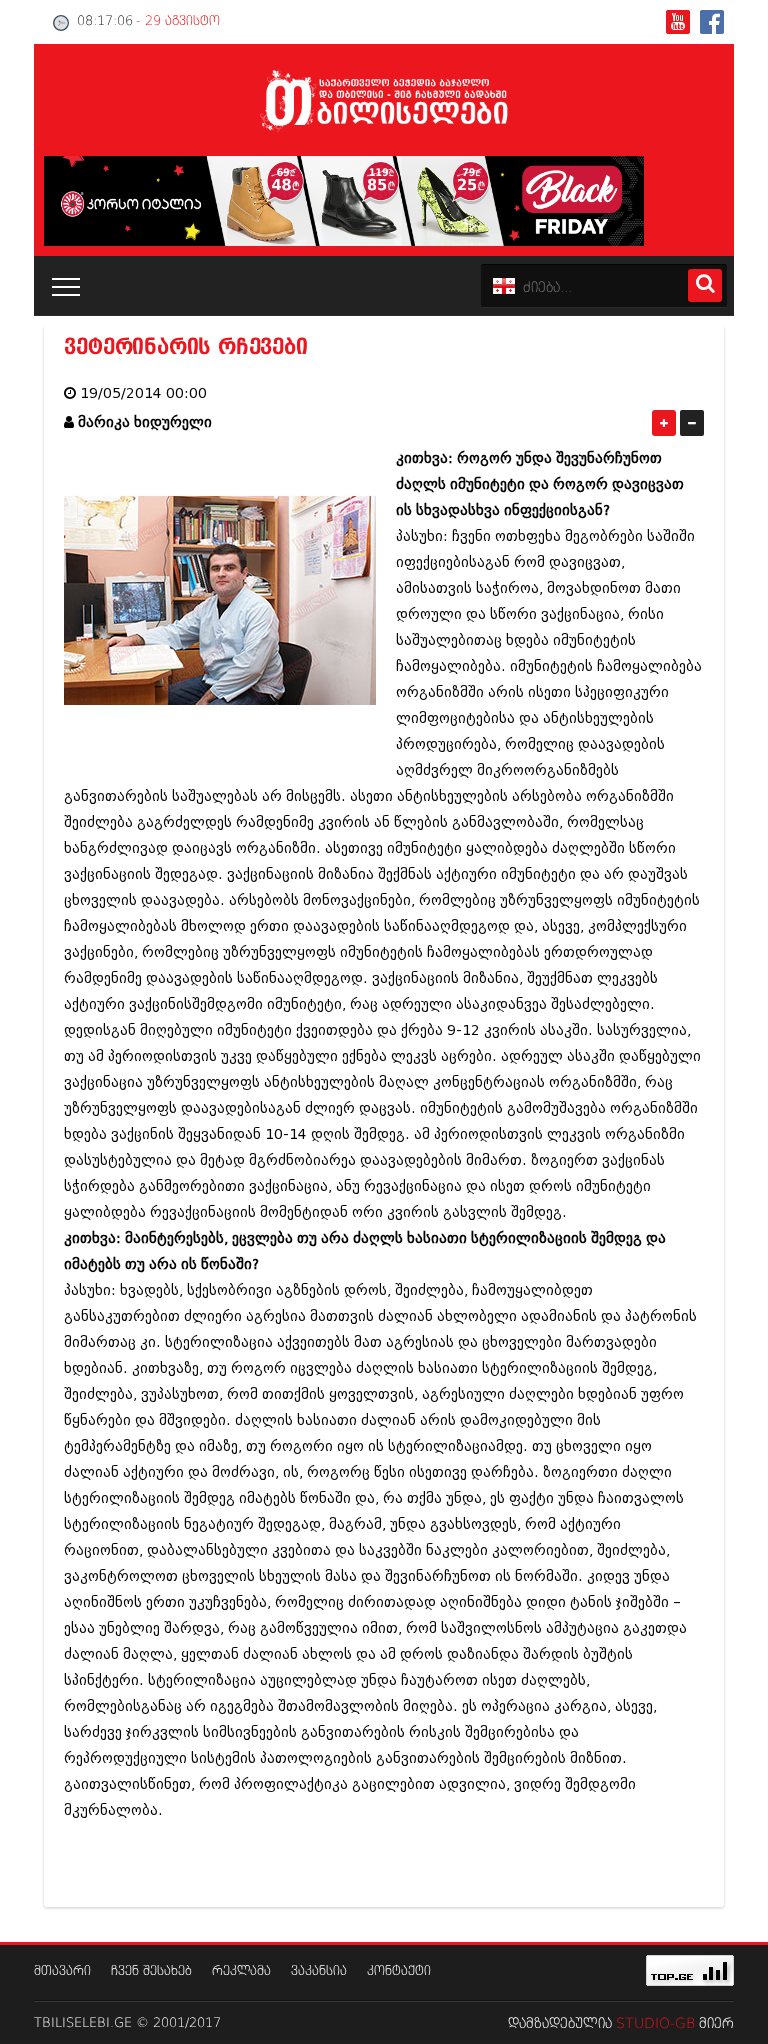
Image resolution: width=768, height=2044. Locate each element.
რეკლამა (241, 1971)
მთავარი (62, 1971)
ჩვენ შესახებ (151, 1971)
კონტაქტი (399, 1971)
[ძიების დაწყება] (705, 285)
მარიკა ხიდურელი (145, 422)
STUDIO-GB (655, 2024)
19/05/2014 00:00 (143, 393)
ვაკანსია (319, 1971)
